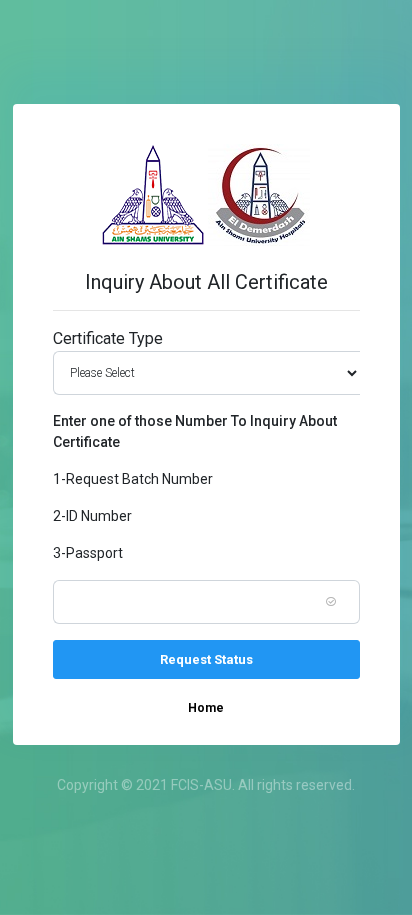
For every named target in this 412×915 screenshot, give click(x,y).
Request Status (206, 659)
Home (206, 708)
